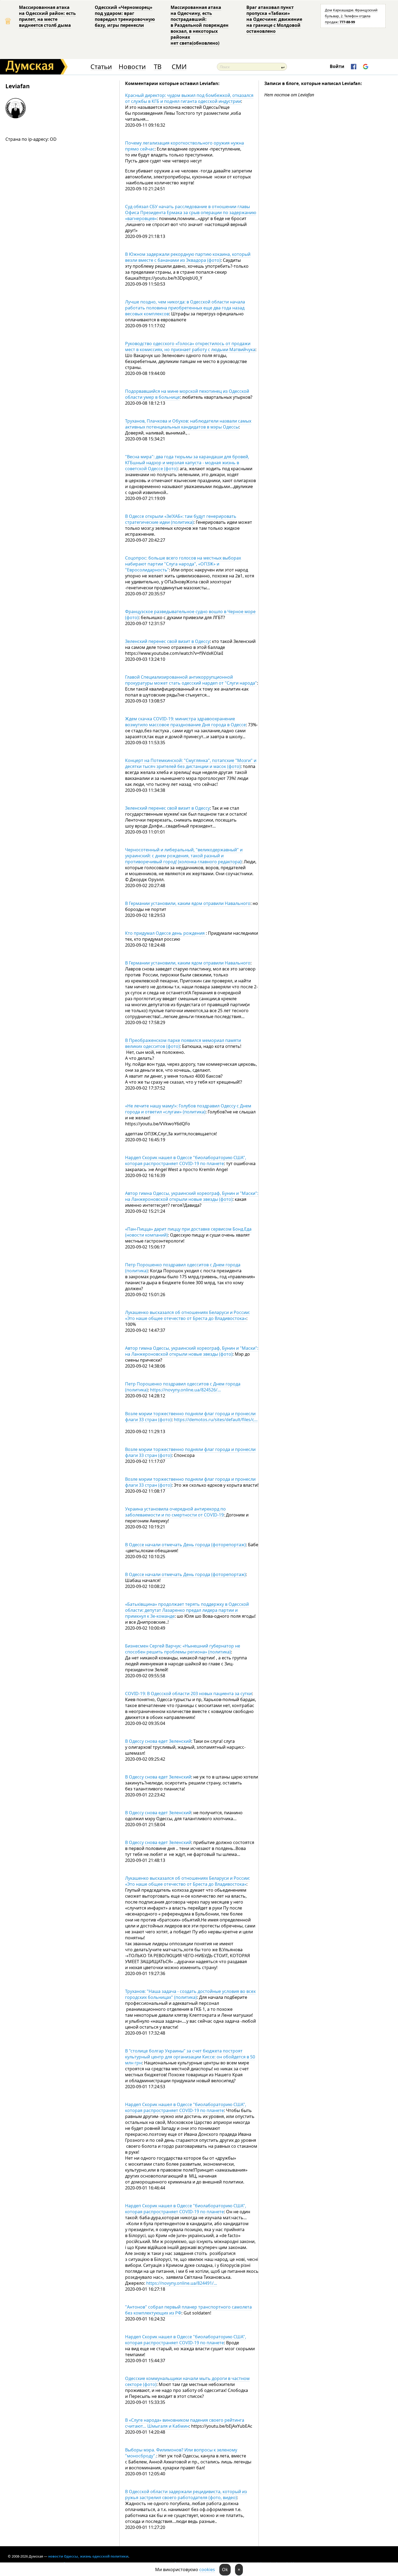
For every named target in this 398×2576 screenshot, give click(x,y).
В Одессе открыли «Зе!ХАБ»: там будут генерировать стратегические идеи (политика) (181, 519)
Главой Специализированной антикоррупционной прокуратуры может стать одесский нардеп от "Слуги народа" (191, 680)
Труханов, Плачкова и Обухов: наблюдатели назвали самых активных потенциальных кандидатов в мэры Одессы (188, 424)
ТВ (158, 67)
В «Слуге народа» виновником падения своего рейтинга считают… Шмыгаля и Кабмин (185, 2423)
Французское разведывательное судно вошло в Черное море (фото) (190, 614)
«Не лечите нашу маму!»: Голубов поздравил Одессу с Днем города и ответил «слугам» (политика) (188, 1109)
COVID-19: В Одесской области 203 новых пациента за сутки (188, 1694)
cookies (207, 2570)
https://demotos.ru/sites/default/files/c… (216, 1420)
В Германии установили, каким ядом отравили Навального (188, 903)
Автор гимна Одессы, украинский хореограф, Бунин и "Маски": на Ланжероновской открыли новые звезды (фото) (192, 1196)
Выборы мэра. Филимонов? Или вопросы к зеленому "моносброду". (181, 2453)
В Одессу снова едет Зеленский (158, 1741)
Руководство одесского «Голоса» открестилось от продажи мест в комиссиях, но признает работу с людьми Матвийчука (190, 346)
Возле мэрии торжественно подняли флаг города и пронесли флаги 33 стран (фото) (190, 1452)
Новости (132, 67)
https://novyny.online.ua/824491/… (182, 2283)
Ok (225, 2570)
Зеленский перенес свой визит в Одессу (167, 641)
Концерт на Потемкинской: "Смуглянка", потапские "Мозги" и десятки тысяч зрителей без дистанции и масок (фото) (191, 763)
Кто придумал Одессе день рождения (165, 933)
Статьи (101, 67)
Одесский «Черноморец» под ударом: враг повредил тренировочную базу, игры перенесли (125, 16)
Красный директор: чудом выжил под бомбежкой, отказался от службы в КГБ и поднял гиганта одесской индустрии (189, 98)
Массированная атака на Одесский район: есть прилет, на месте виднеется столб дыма (47, 16)
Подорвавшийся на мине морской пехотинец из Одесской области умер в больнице (187, 394)
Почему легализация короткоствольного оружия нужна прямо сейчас (185, 146)
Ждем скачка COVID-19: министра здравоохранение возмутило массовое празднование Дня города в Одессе (185, 722)
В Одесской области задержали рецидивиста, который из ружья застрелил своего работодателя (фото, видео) (186, 2495)
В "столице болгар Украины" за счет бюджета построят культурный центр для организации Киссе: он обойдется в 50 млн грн (190, 2057)
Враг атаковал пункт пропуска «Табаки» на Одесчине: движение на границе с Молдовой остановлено (274, 19)
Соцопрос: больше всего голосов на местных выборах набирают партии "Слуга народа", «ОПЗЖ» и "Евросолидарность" (183, 564)
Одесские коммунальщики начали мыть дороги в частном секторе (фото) (187, 2381)
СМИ (179, 67)
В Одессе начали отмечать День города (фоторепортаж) (185, 1545)
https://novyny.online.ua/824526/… (185, 1390)
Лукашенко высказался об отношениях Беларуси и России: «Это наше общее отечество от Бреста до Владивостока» (187, 1315)
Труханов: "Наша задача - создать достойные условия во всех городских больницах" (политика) (190, 1994)
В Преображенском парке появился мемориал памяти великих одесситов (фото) (183, 1043)
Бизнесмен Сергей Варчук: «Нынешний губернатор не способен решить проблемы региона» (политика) (183, 1649)
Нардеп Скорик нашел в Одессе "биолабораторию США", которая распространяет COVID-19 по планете (186, 1160)
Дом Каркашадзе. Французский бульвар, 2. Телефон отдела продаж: (351, 16)
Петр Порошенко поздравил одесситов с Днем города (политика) (183, 1268)
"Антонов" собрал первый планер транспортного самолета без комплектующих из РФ (188, 2310)
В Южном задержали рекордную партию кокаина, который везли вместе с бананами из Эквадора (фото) (188, 257)
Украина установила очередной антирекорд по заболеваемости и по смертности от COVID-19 (175, 1512)
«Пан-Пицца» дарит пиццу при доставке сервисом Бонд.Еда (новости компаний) (188, 1232)
